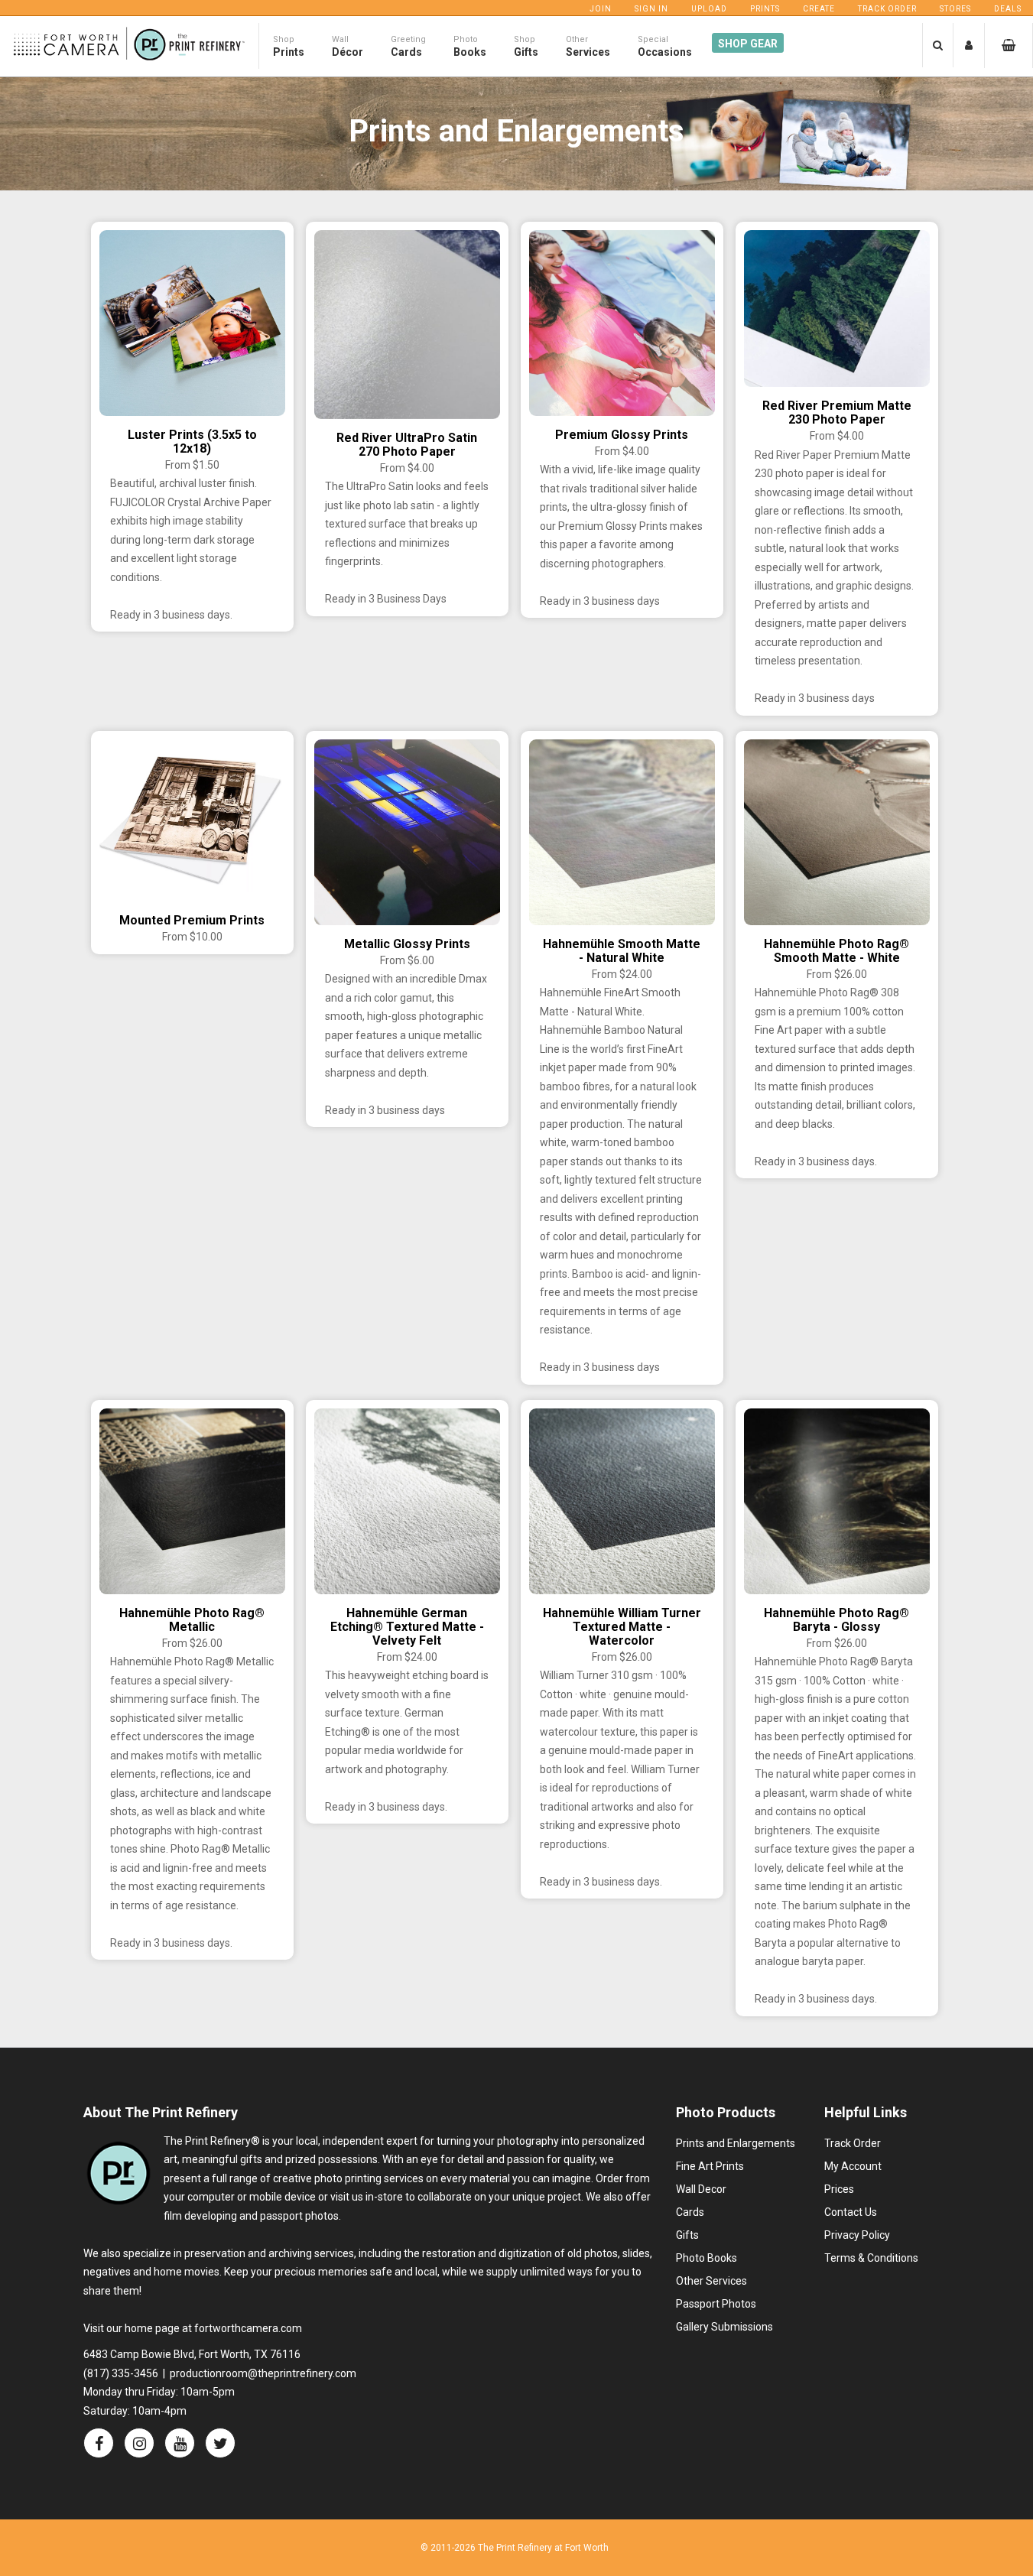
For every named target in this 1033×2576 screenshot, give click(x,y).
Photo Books (707, 2258)
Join (601, 9)
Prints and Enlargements (736, 2143)
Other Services (711, 2281)
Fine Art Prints (710, 2166)
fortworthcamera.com (248, 2328)
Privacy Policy (857, 2235)
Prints (765, 9)
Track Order (887, 9)
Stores (955, 9)
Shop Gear (748, 44)
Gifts (687, 2235)
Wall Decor (701, 2189)
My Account (853, 2166)
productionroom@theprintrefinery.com (263, 2373)
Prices (839, 2189)
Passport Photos (716, 2304)
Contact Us (851, 2212)
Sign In (651, 9)
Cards (690, 2212)
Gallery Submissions (724, 2327)
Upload (709, 9)
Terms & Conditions (871, 2258)
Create (819, 9)
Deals (1008, 9)
